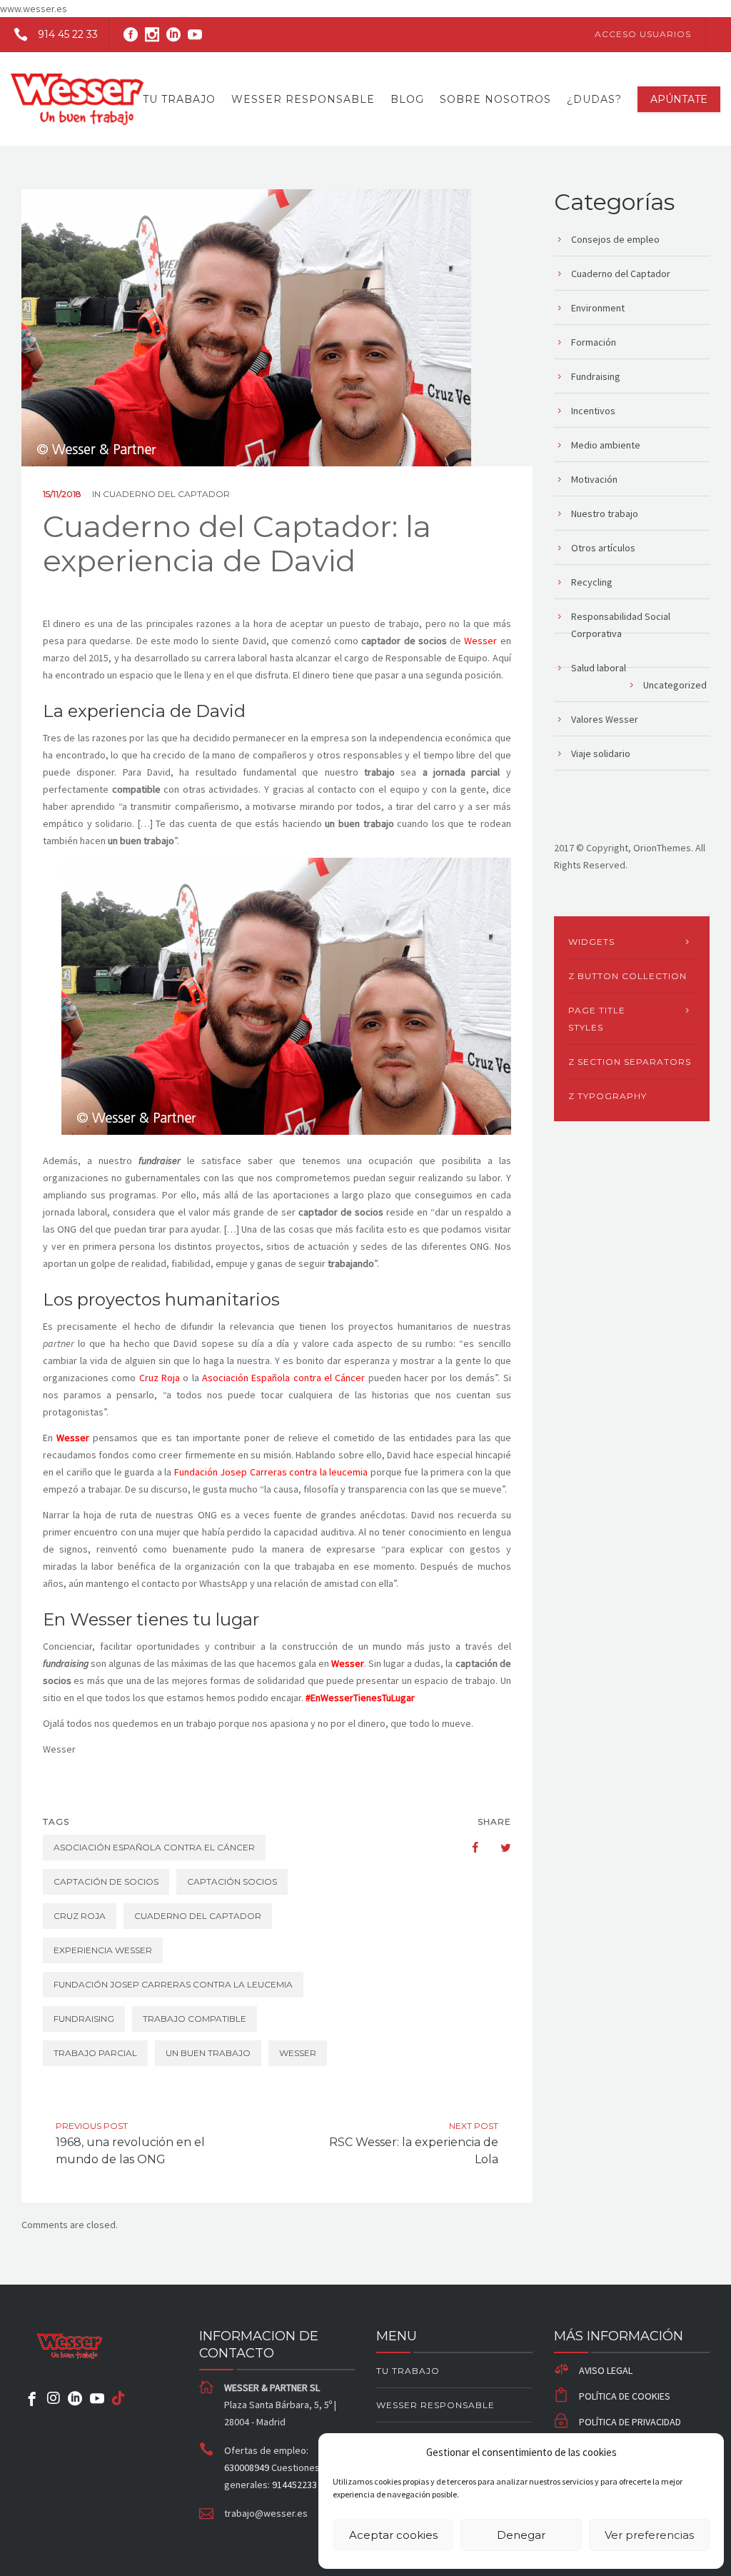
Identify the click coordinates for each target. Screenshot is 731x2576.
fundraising (84, 2019)
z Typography (608, 1096)
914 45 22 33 (68, 34)
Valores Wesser (605, 719)
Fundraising (596, 376)
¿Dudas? (594, 99)
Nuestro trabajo (605, 513)
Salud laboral (599, 668)
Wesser (480, 641)
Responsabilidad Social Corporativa (621, 625)
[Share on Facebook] (468, 1848)
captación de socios (106, 1881)
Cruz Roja (160, 1378)
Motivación (594, 479)
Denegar (521, 2535)
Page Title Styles (597, 1019)
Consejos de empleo (615, 239)
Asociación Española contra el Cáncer (283, 1378)
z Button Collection (627, 976)
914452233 (294, 2485)
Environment (598, 308)
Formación (594, 342)
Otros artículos (603, 548)
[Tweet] (498, 1848)
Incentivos (593, 411)
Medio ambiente (606, 445)
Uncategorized (675, 685)
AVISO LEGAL (606, 2370)
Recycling (592, 582)
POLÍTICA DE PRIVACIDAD (630, 2422)
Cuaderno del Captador (166, 494)
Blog (407, 99)
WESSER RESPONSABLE (303, 99)
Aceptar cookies (393, 2535)
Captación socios (232, 1881)
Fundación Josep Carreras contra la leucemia (271, 1472)
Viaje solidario (601, 753)
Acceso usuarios (643, 34)
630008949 (248, 2467)
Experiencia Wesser (103, 1950)
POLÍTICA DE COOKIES (625, 2396)
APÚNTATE (679, 99)
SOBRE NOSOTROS (495, 99)
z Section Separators (630, 1062)
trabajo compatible (195, 2019)
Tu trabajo (179, 99)
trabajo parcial (95, 2053)
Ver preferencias (649, 2535)
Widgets (591, 942)
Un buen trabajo (208, 2053)
